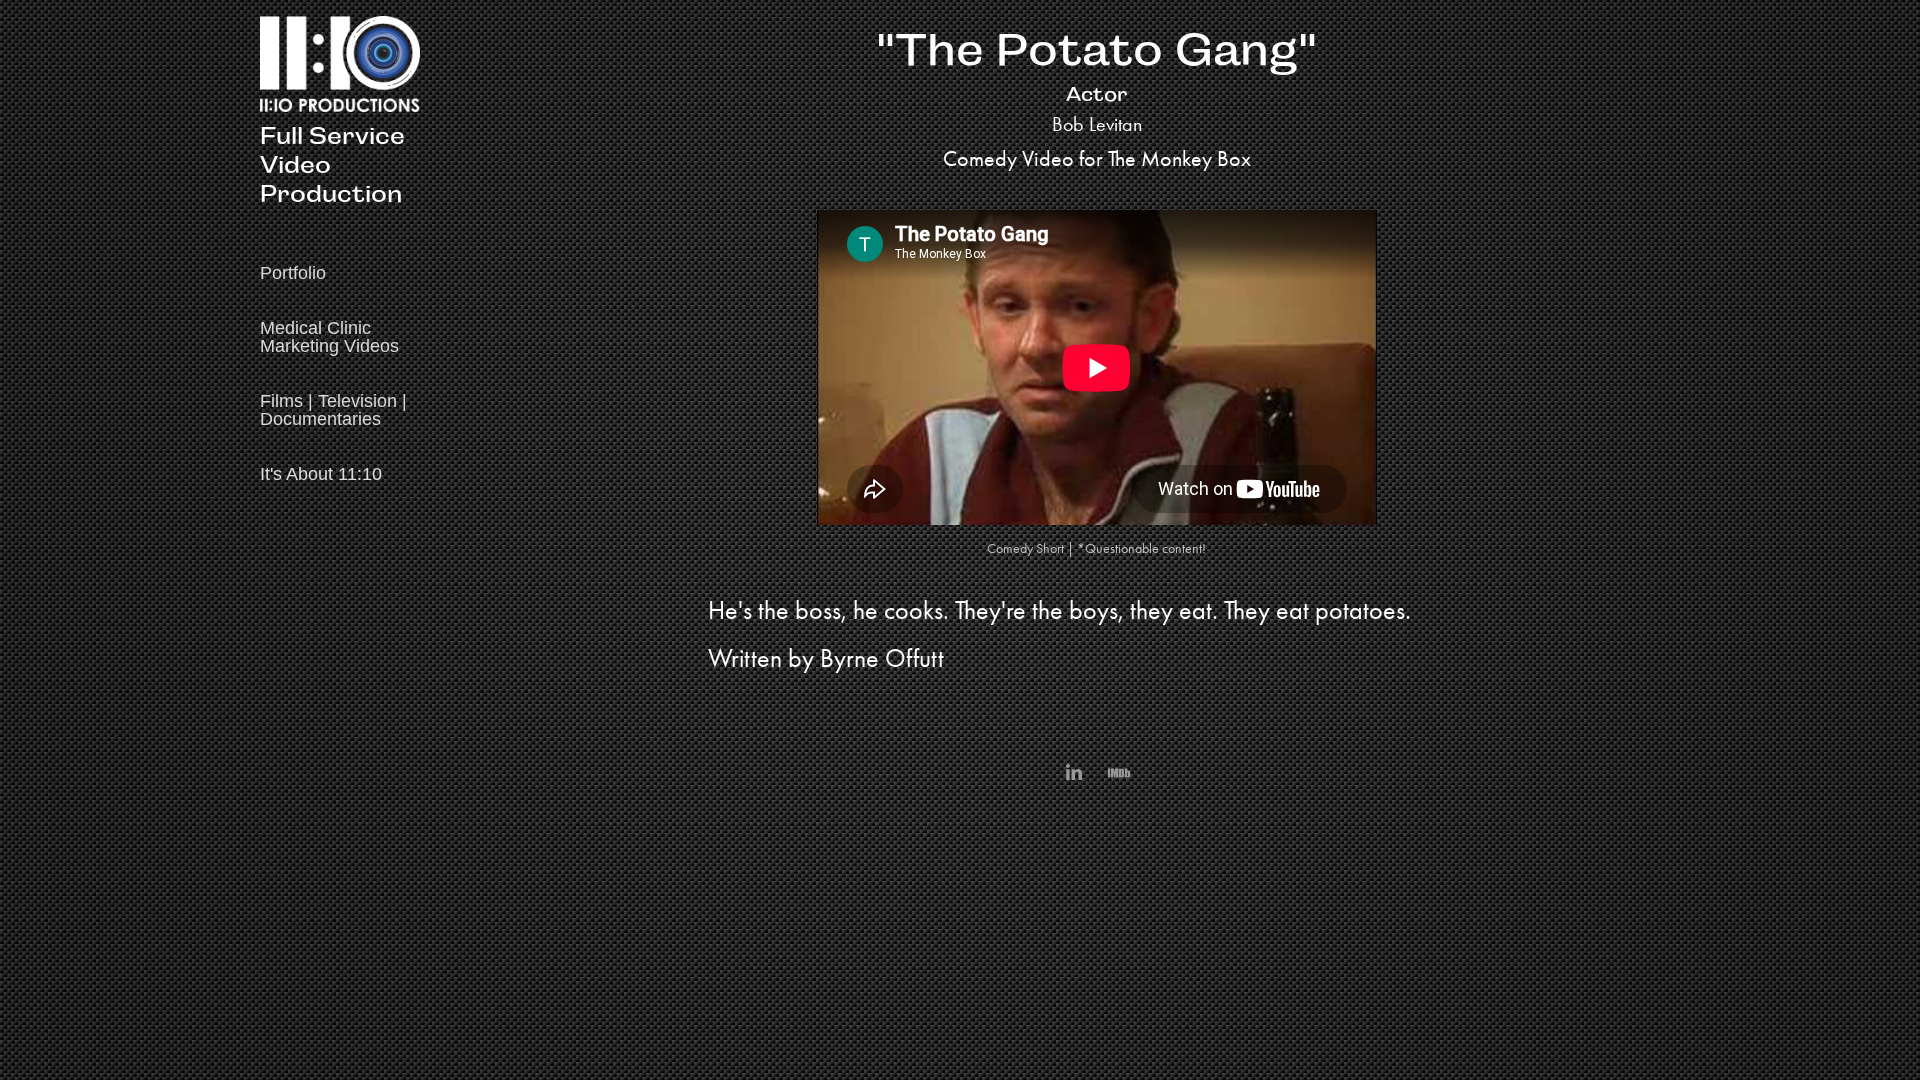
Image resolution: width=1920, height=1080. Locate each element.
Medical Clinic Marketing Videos (329, 337)
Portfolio (293, 273)
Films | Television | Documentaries (333, 410)
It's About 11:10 (321, 474)
